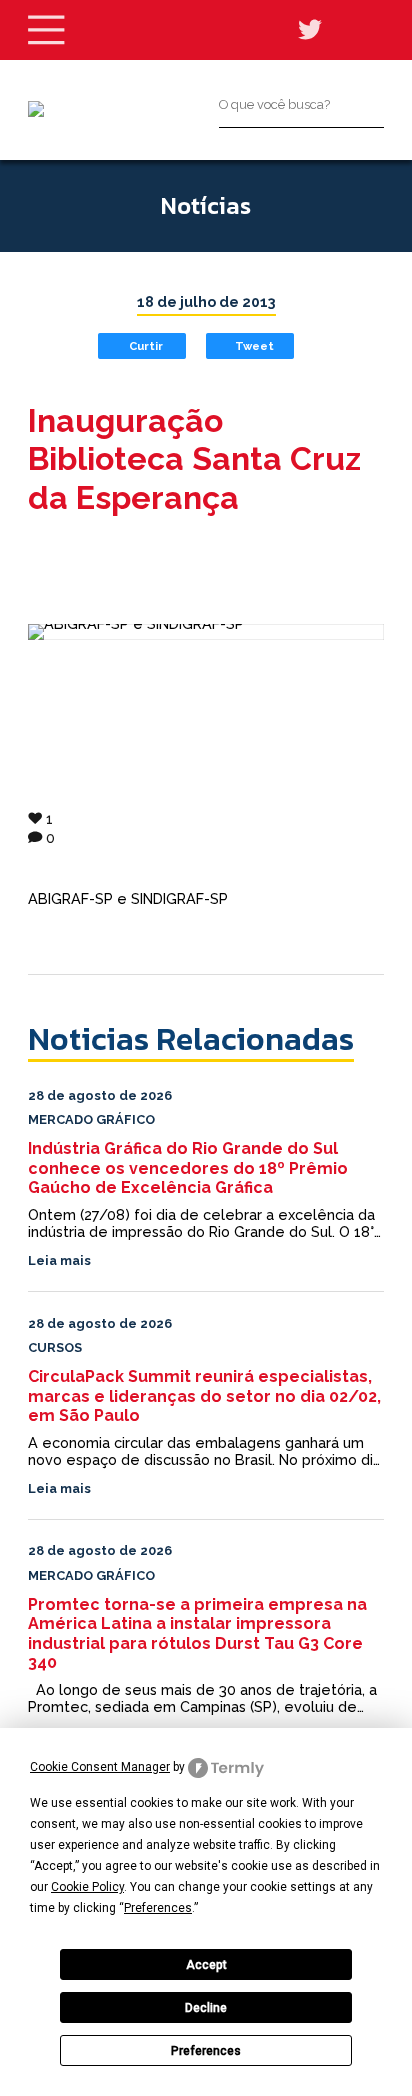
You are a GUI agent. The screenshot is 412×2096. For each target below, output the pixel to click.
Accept (206, 1965)
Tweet (254, 346)
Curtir (146, 346)
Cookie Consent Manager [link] (100, 1767)
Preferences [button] (158, 1908)
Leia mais (59, 1260)
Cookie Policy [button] (87, 1887)
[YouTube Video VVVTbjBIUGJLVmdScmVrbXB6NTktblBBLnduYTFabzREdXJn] (206, 632)
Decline (206, 2008)
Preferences (206, 2051)
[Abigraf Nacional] (36, 109)
